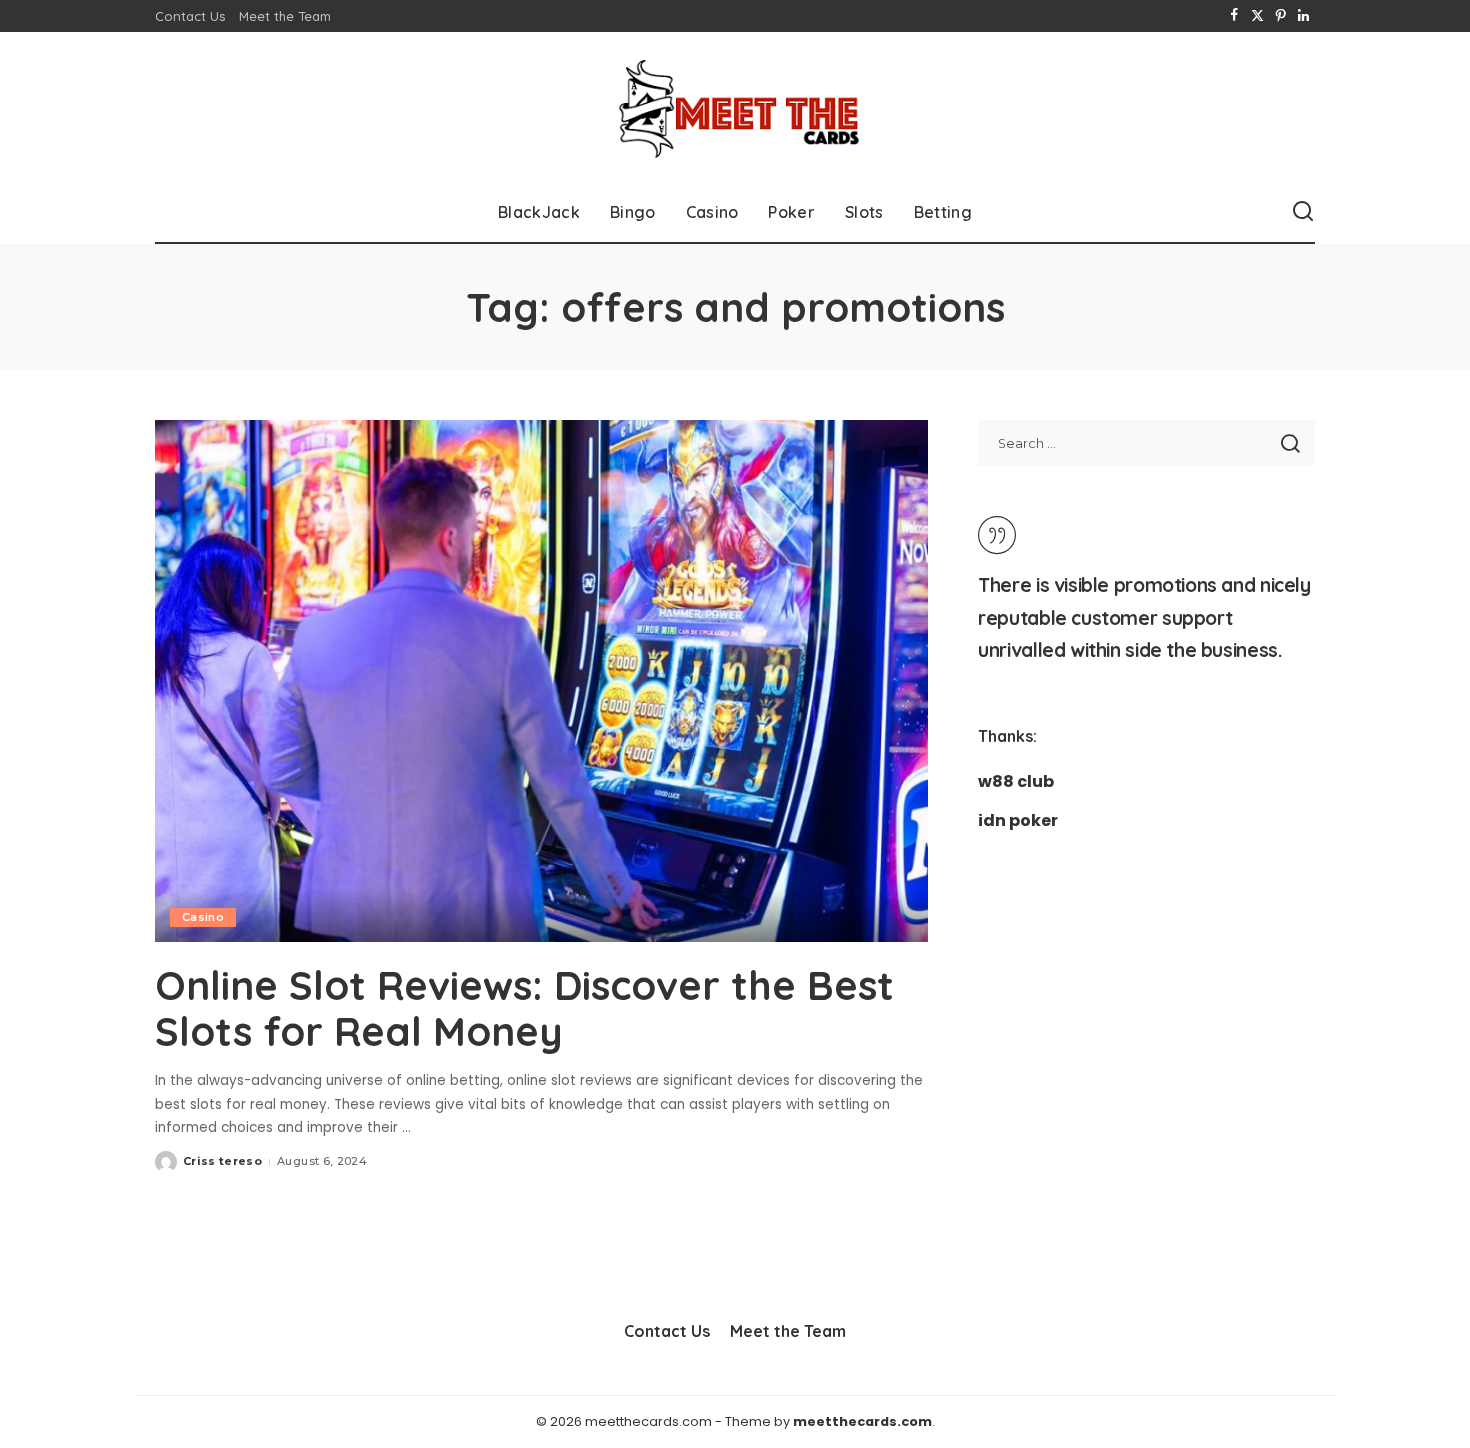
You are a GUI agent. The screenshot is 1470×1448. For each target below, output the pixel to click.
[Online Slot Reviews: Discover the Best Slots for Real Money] (541, 681)
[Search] (1303, 212)
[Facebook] (1234, 16)
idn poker (1018, 820)
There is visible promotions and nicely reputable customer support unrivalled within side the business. (1144, 617)
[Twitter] (1257, 16)
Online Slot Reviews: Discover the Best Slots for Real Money (524, 1008)
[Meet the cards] (735, 107)
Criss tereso (222, 1161)
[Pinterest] (1280, 16)
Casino (203, 917)
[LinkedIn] (1303, 16)
